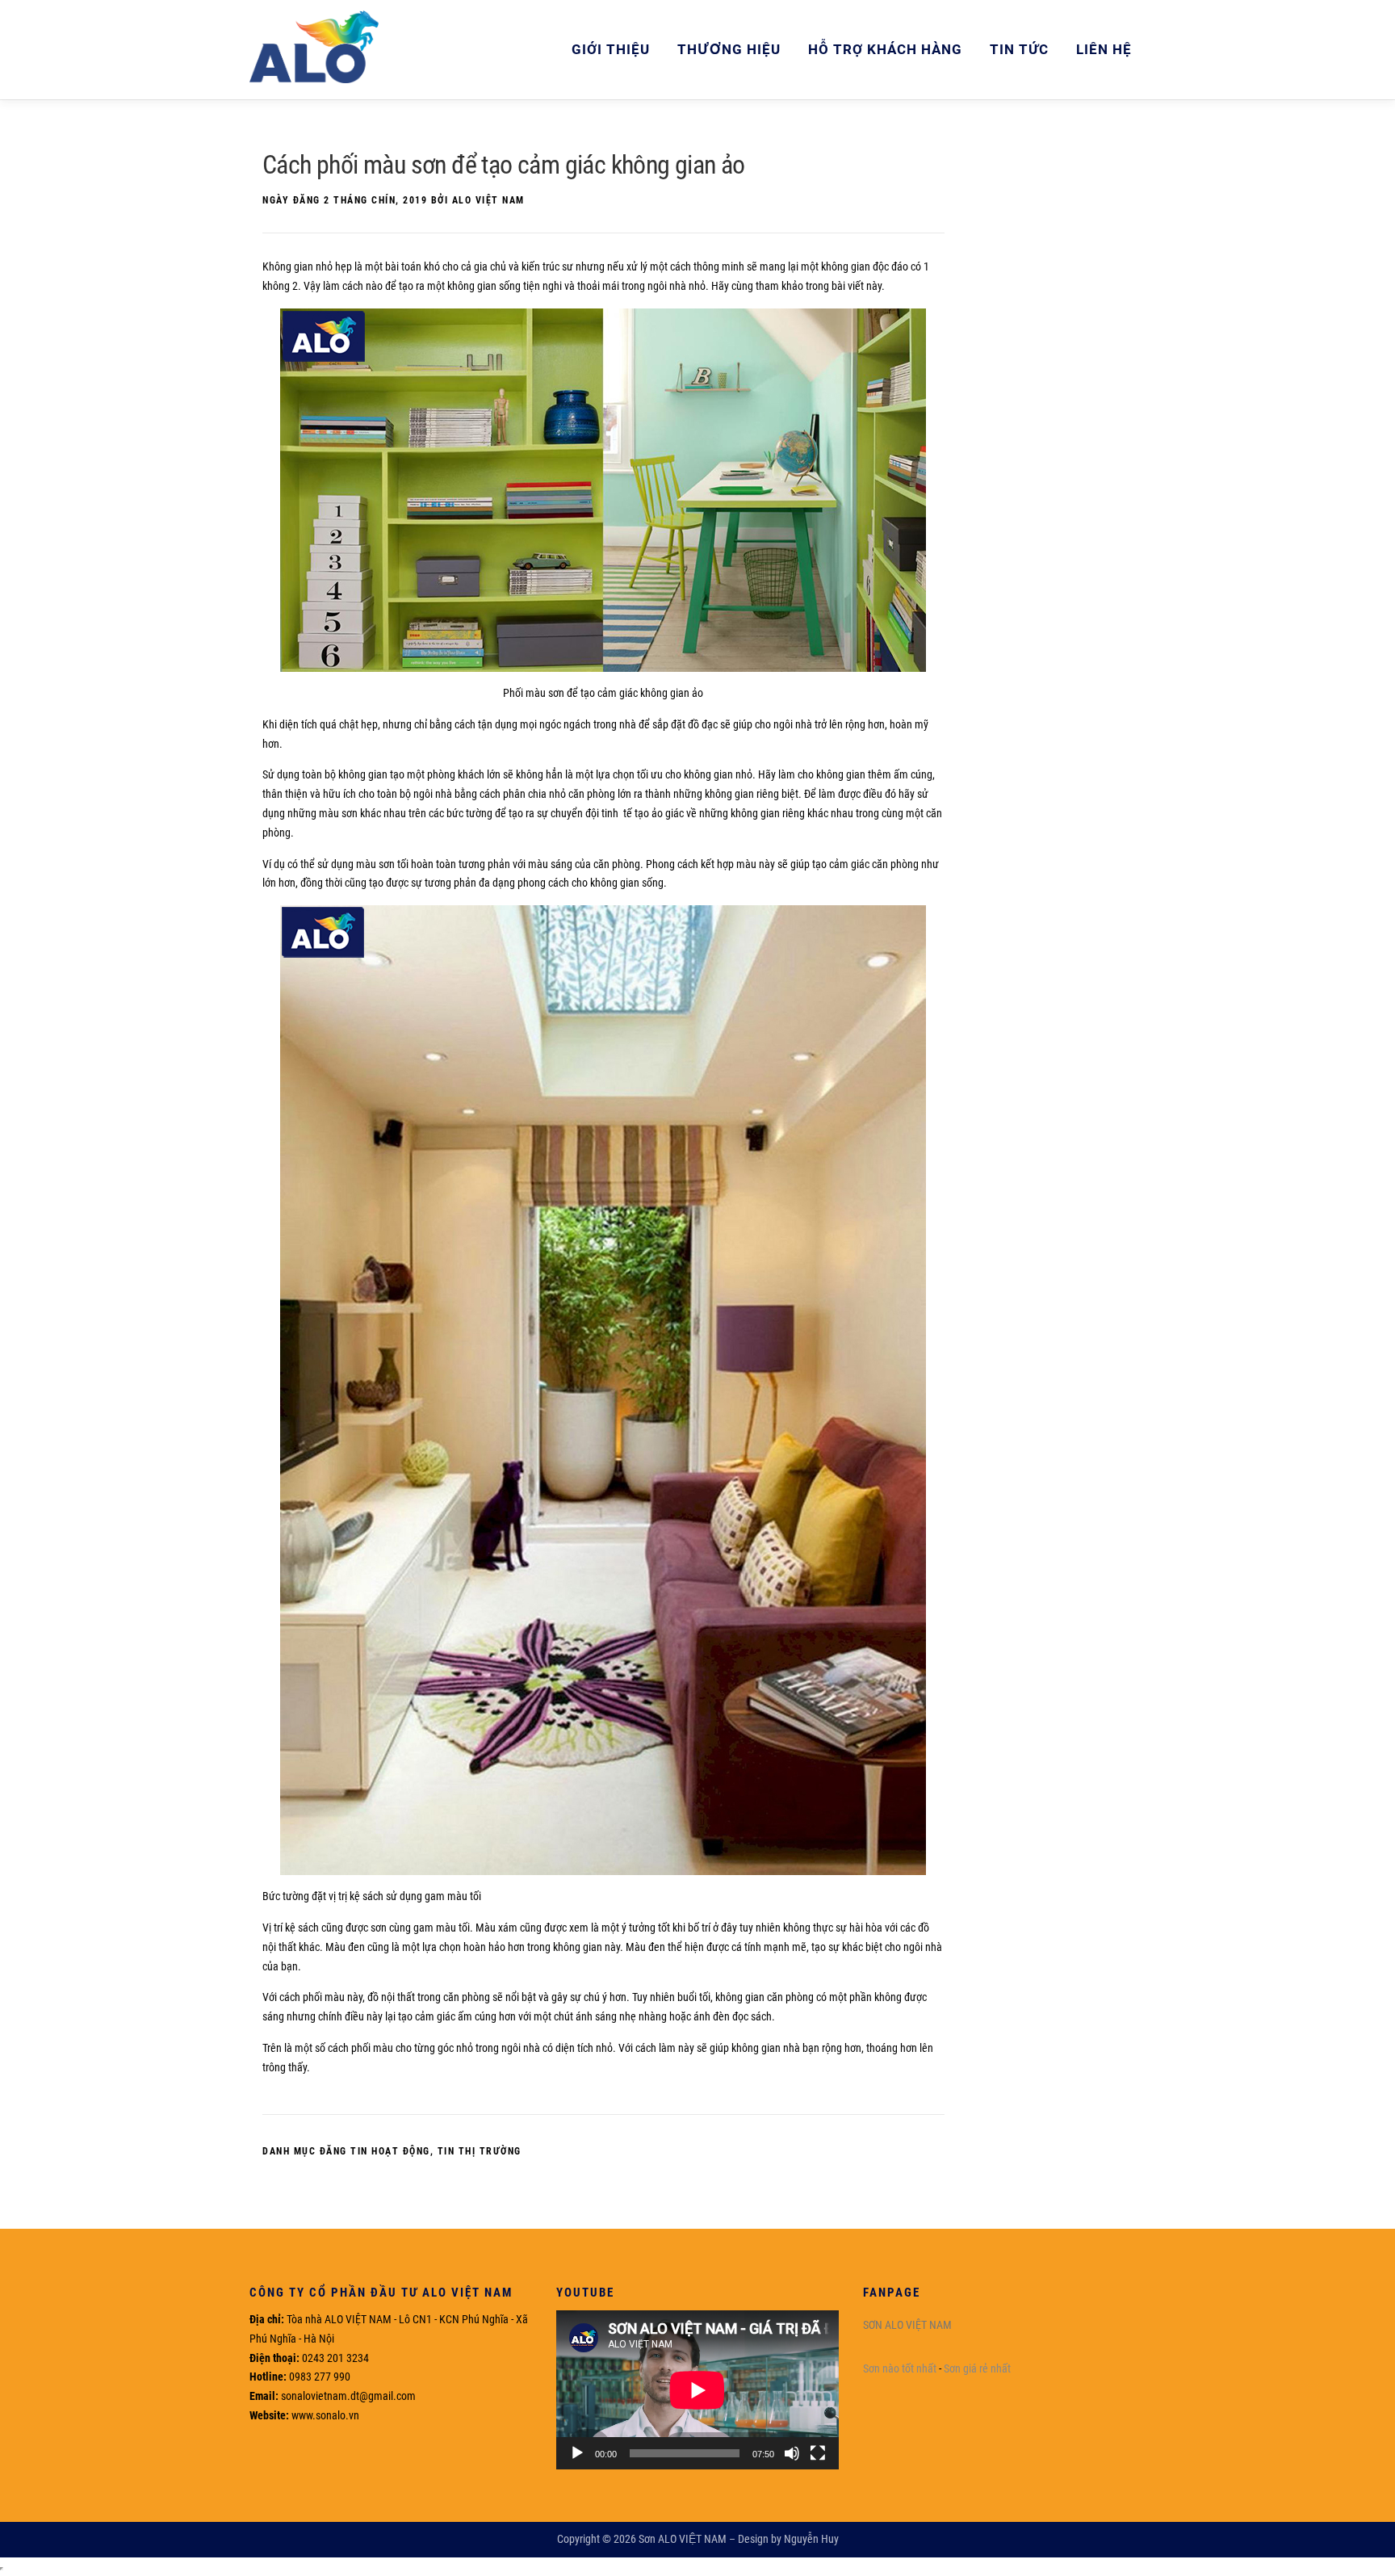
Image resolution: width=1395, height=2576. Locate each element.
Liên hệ (1104, 49)
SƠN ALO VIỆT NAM (907, 2325)
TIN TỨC (1019, 49)
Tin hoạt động (390, 2151)
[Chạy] (577, 2453)
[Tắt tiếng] (792, 2453)
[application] (697, 2390)
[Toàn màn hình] (818, 2453)
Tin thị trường (480, 2151)
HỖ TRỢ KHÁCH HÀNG (885, 49)
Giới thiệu (611, 49)
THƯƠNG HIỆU (729, 49)
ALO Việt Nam (488, 200)
